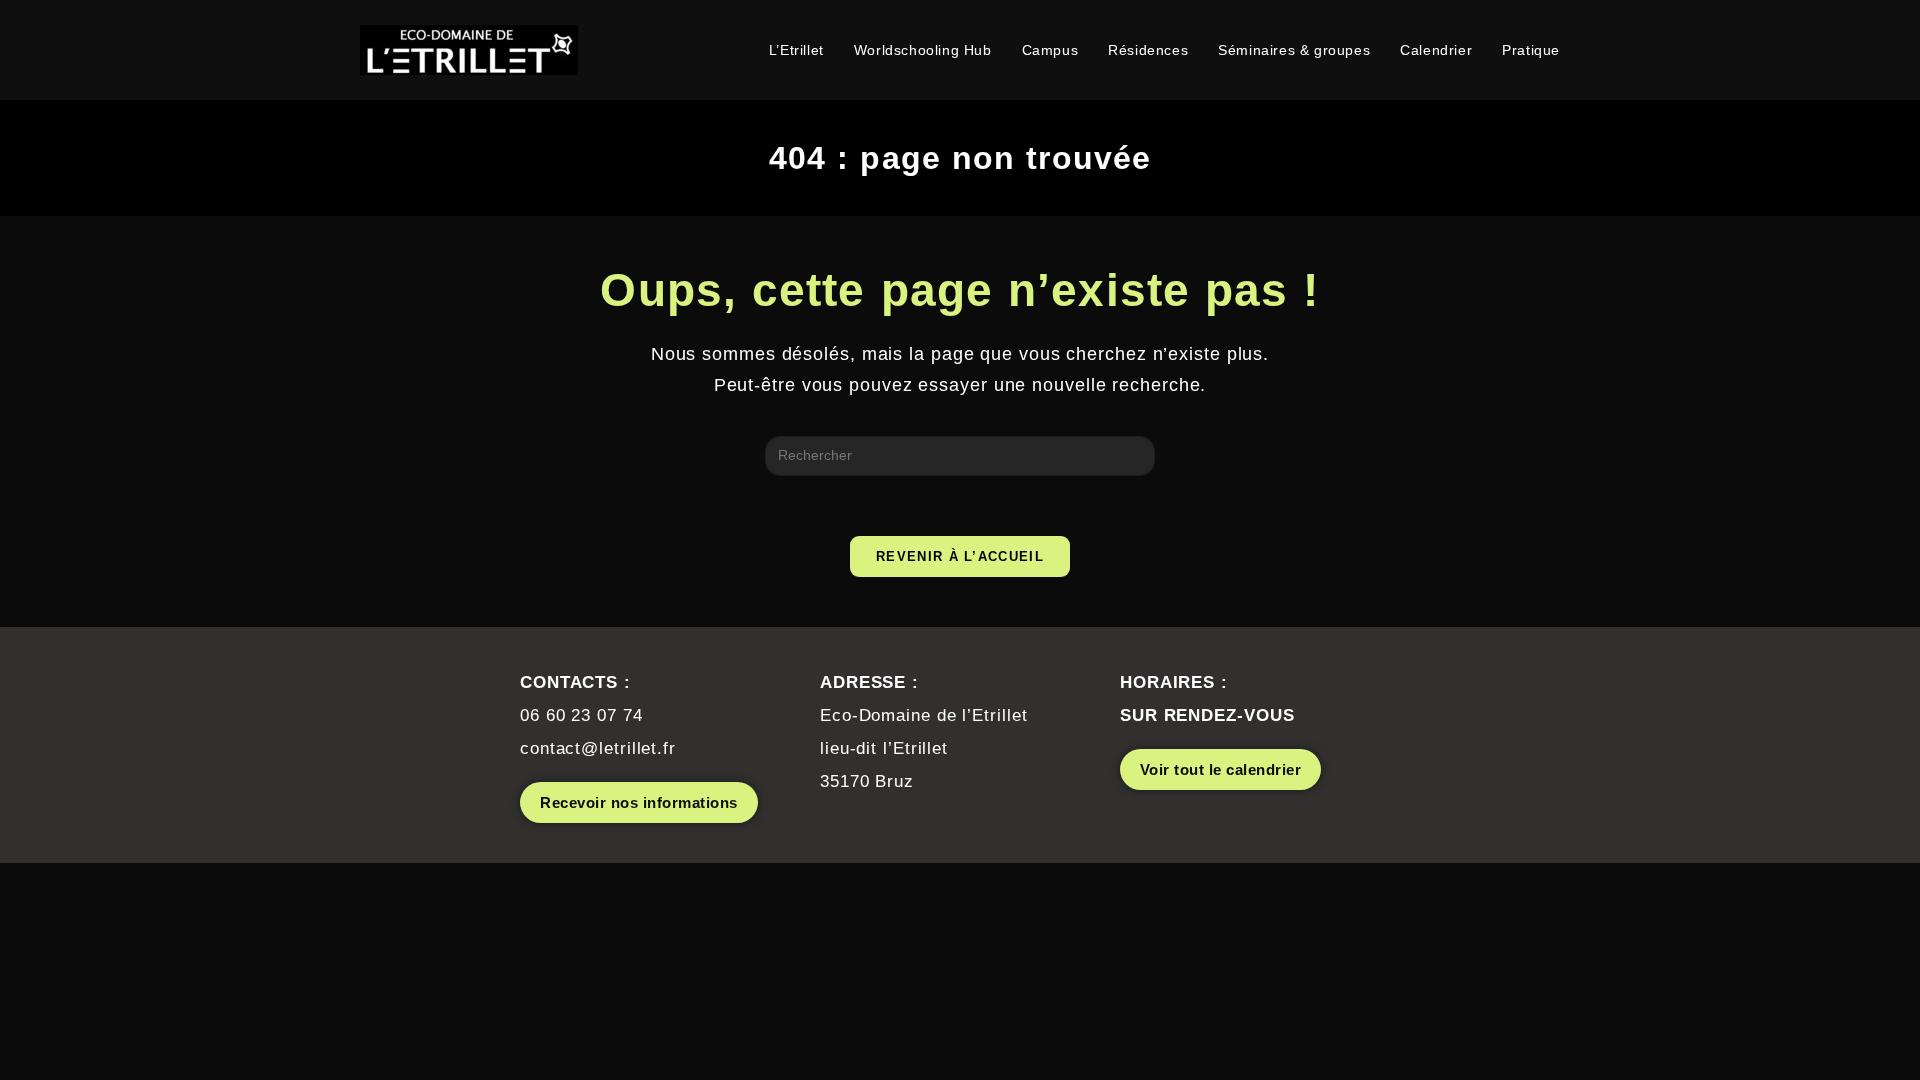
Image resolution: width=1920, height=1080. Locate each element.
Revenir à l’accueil (960, 556)
